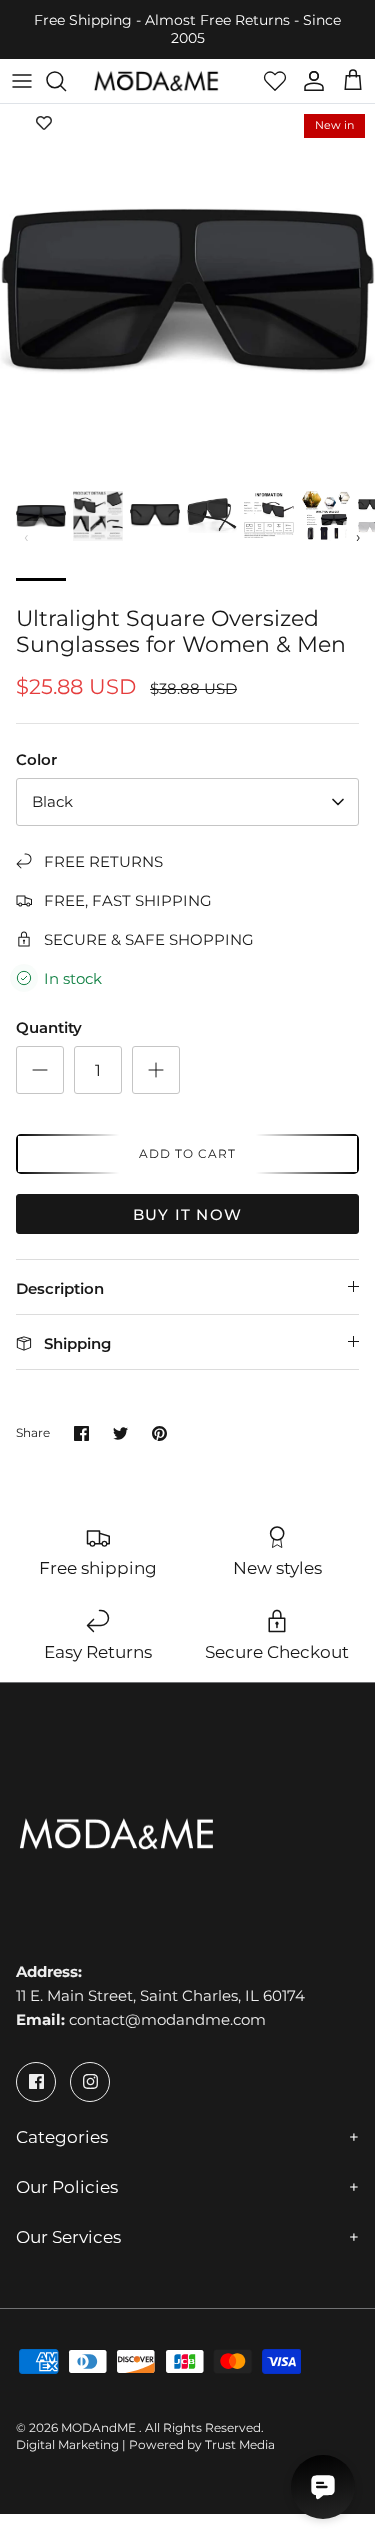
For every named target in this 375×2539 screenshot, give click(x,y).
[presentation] (27, 537)
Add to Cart (187, 1153)
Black (52, 801)
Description (60, 1288)
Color (36, 759)
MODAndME (100, 2427)
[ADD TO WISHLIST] (44, 124)
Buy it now (187, 1214)
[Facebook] (36, 2082)
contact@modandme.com (167, 2019)
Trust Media (240, 2444)
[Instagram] (90, 2082)
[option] (187, 291)
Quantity (49, 1027)
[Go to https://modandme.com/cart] (353, 81)
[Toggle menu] (22, 81)
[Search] (66, 81)
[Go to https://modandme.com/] (156, 81)
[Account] (309, 81)
